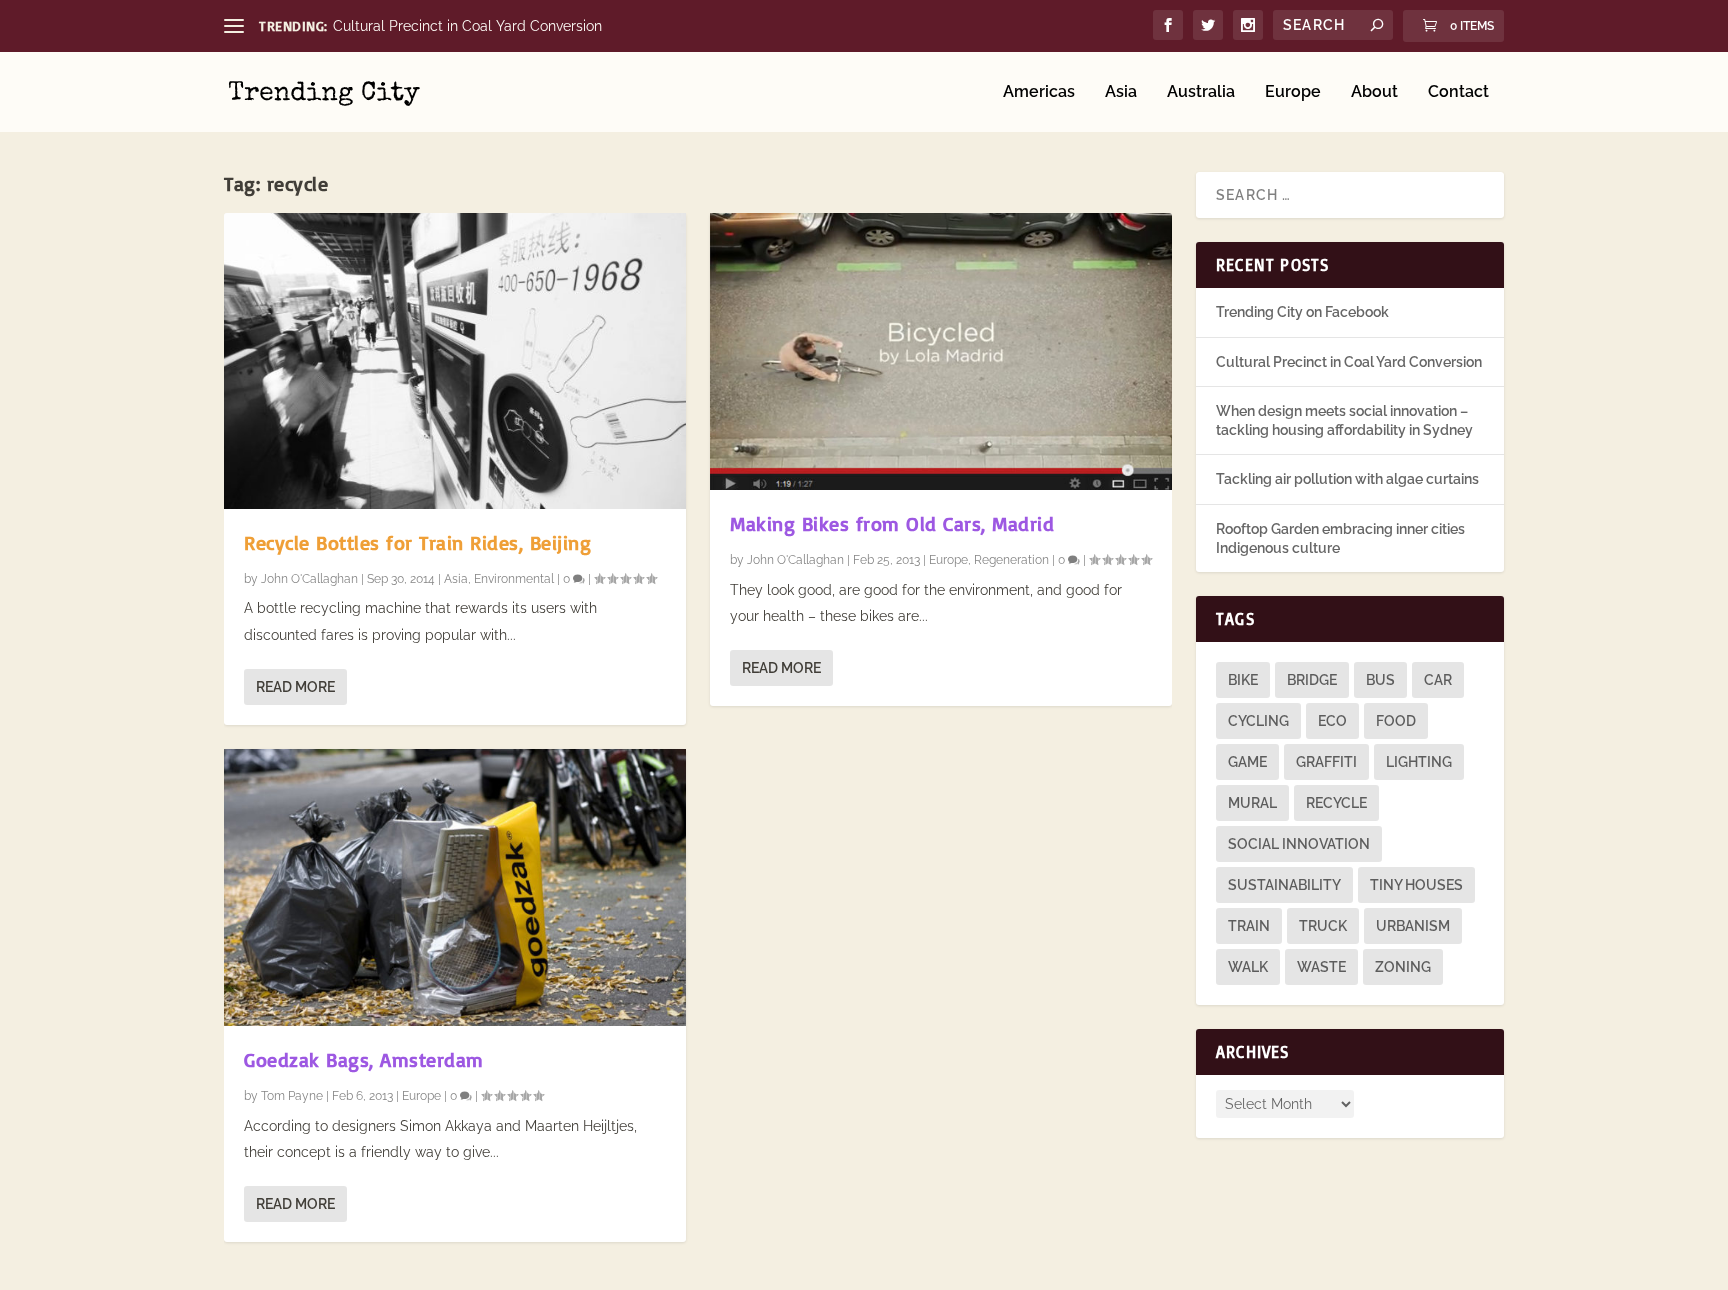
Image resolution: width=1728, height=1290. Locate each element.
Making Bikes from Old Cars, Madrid (892, 523)
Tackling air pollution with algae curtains (1347, 479)
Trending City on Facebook (1302, 312)
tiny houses (1416, 885)
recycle (1336, 803)
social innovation (1299, 844)
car (1438, 680)
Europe (1293, 92)
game (1247, 762)
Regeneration (1011, 560)
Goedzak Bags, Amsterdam (364, 1059)
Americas (1039, 92)
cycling (1258, 721)
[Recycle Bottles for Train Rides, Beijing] (455, 361)
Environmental (514, 579)
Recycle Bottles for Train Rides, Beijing (417, 542)
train (1249, 926)
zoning (1403, 967)
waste (1321, 967)
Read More (295, 687)
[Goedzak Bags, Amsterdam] (455, 887)
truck (1323, 926)
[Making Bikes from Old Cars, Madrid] (941, 351)
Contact (1458, 92)
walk (1248, 967)
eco (1332, 721)
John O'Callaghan (309, 579)
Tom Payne (292, 1096)
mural (1252, 803)
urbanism (1413, 926)
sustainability (1284, 885)
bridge (1312, 680)
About (1374, 92)
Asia (1121, 92)
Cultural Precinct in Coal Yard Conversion (467, 26)
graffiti (1326, 762)
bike (1243, 680)
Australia (1201, 92)
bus (1380, 680)
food (1396, 721)
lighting (1419, 762)
